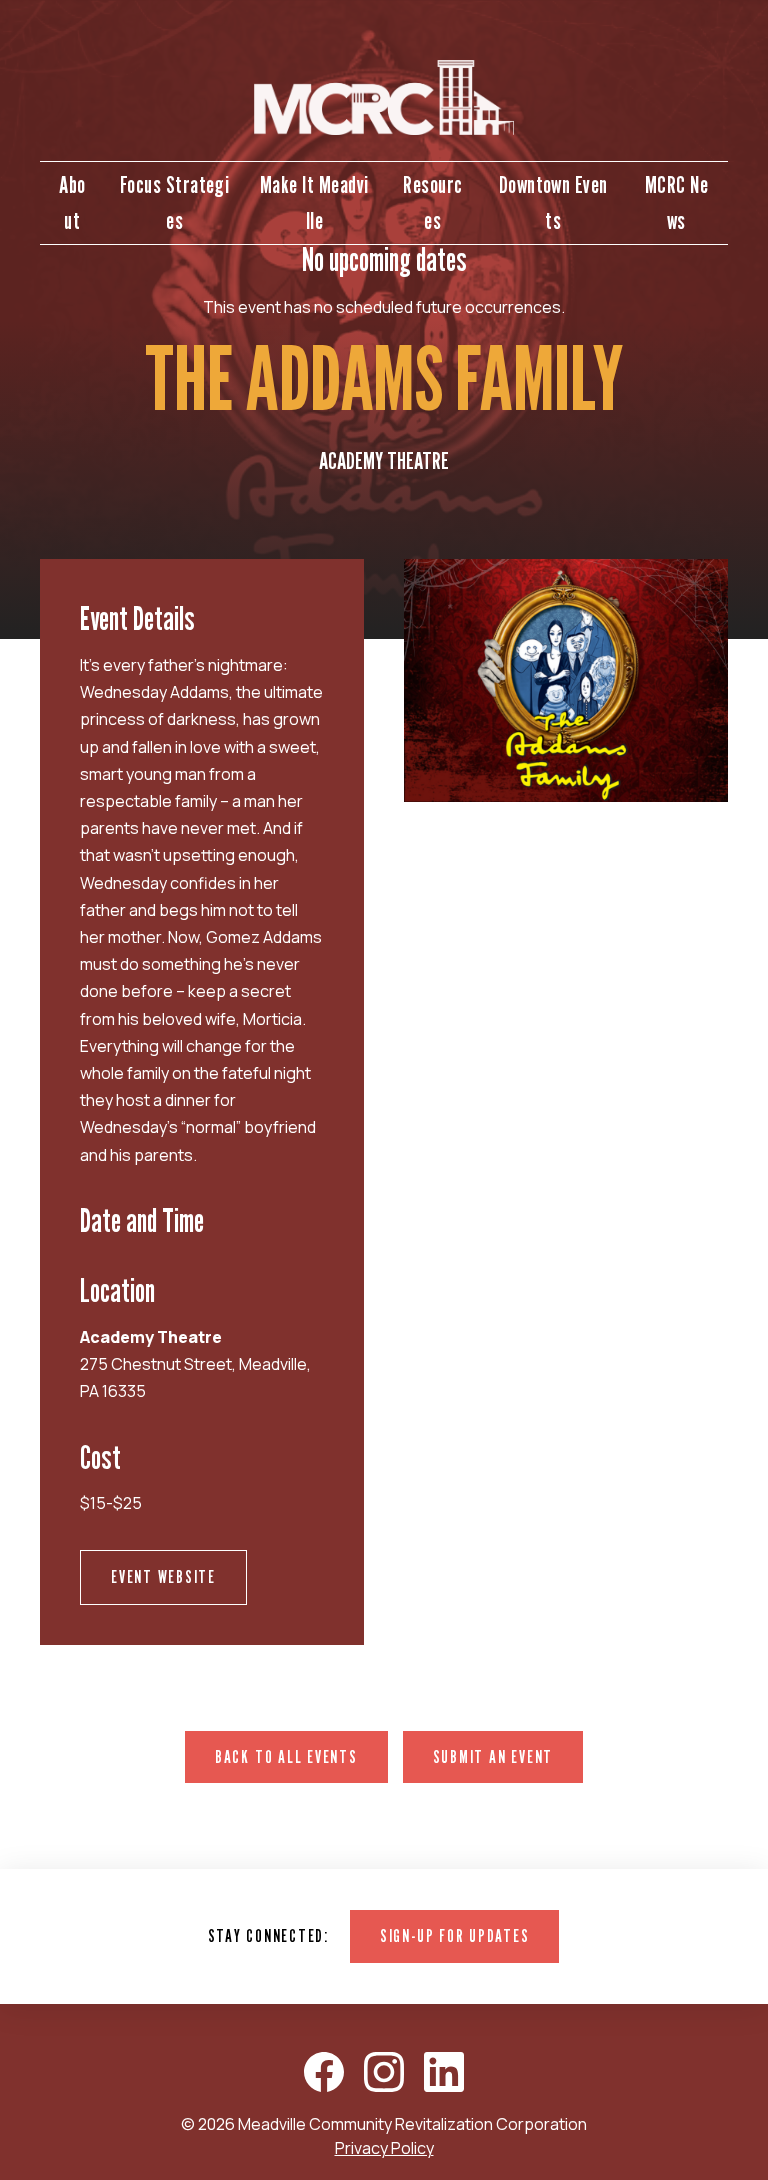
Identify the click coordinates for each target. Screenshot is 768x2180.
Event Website (163, 1576)
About (72, 202)
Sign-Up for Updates (454, 1935)
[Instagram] (384, 2072)
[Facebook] (324, 2072)
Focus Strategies (175, 202)
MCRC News (676, 202)
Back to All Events (286, 1756)
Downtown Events (553, 202)
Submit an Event (493, 1756)
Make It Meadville (314, 202)
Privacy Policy (384, 2148)
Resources (432, 202)
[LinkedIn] (444, 2072)
